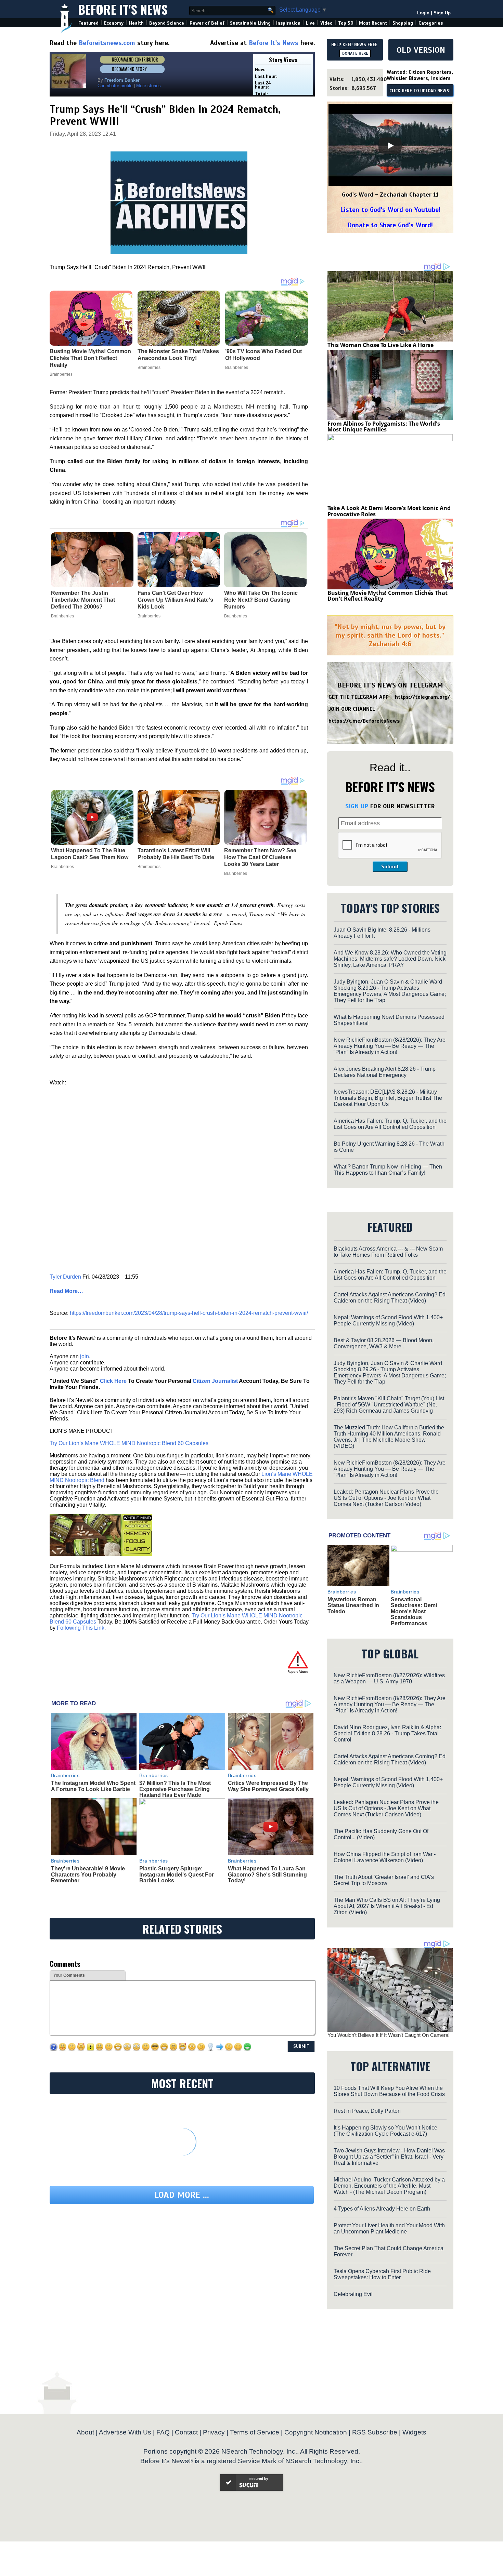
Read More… (66, 1291)
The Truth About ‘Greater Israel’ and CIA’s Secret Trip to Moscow (384, 1880)
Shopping (403, 23)
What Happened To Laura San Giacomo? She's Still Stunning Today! (267, 1874)
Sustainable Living (250, 23)
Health (136, 23)
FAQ (163, 2432)
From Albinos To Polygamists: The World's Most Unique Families (384, 427)
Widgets (414, 2432)
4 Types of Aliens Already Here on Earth (382, 2209)
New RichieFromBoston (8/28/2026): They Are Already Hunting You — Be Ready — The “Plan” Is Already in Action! (390, 1046)
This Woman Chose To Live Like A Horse (381, 345)
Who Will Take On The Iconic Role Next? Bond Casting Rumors (261, 600)
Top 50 (346, 23)
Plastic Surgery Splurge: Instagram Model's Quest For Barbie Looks (177, 1874)
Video (326, 23)
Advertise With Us (125, 2432)
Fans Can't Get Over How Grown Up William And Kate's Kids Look (175, 600)
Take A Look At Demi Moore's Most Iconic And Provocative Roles (389, 511)
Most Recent (373, 23)
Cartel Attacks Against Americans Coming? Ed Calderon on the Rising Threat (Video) (390, 1298)
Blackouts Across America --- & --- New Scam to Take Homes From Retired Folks (388, 1252)
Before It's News (123, 9)
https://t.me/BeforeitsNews (364, 721)
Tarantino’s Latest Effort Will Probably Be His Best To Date (176, 854)
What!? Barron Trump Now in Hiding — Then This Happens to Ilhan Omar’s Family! (388, 1170)
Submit (390, 867)
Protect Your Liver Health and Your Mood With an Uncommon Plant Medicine (389, 2228)
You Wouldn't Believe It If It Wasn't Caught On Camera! (389, 2035)
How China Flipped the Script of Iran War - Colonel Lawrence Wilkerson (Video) (385, 1857)
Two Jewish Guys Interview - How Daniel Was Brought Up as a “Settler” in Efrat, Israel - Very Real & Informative (389, 2157)
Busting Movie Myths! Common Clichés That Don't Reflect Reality (388, 596)
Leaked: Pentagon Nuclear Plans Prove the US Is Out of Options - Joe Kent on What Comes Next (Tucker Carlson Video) (386, 1498)
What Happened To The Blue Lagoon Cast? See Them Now (90, 854)
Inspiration (288, 23)
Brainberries (62, 616)
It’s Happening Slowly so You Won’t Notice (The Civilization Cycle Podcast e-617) (385, 2131)
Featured (88, 23)
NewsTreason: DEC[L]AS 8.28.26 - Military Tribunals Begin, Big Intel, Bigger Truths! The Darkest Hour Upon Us (388, 1098)
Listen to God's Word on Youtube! (390, 210)
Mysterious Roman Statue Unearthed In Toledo (353, 1605)
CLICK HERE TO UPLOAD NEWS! (420, 91)
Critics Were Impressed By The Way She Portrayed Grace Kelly (268, 1786)
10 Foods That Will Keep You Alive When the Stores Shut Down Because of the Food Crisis (389, 2091)
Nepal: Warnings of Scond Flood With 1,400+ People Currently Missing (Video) (388, 1320)
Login (423, 13)
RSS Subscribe (375, 2432)
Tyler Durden (65, 1277)
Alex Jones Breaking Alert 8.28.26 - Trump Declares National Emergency (385, 1072)
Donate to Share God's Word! (390, 225)
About (85, 2432)
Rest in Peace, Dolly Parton (367, 2111)
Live (310, 23)
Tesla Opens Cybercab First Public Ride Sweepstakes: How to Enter (382, 2274)
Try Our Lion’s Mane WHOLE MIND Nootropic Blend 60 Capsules (129, 1443)
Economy (114, 23)
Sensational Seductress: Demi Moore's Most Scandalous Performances (414, 1611)
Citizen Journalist (215, 1381)
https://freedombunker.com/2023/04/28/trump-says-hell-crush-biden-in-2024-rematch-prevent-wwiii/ (189, 1313)
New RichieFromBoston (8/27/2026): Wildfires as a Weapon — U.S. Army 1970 (389, 1678)
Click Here (113, 1381)
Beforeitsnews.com (107, 43)
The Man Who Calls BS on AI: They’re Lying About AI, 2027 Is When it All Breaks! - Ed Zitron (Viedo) (387, 1906)
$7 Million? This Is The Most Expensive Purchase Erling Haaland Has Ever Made (175, 1789)
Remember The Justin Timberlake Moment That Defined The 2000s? (83, 600)
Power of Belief (207, 23)
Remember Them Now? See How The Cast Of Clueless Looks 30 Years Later (260, 857)
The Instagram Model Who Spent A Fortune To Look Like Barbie (93, 1786)
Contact (186, 2432)
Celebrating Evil (353, 2294)
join (85, 1356)
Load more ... (182, 2195)
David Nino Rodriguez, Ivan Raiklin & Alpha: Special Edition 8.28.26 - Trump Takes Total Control (387, 1733)
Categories (431, 23)
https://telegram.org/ (422, 697)
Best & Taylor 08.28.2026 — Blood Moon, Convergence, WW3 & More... (384, 1343)
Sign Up (442, 13)
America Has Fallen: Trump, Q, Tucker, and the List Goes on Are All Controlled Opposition (390, 1124)
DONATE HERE (355, 53)
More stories (149, 86)
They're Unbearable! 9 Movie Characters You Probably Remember (88, 1874)
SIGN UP (357, 806)
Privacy (214, 2432)
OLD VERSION (421, 50)
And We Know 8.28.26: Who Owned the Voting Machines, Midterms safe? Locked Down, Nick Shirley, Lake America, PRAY (390, 959)
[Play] (390, 146)
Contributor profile (115, 86)
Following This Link (81, 1628)
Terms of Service (255, 2432)
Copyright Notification (316, 2432)
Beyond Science (167, 23)
